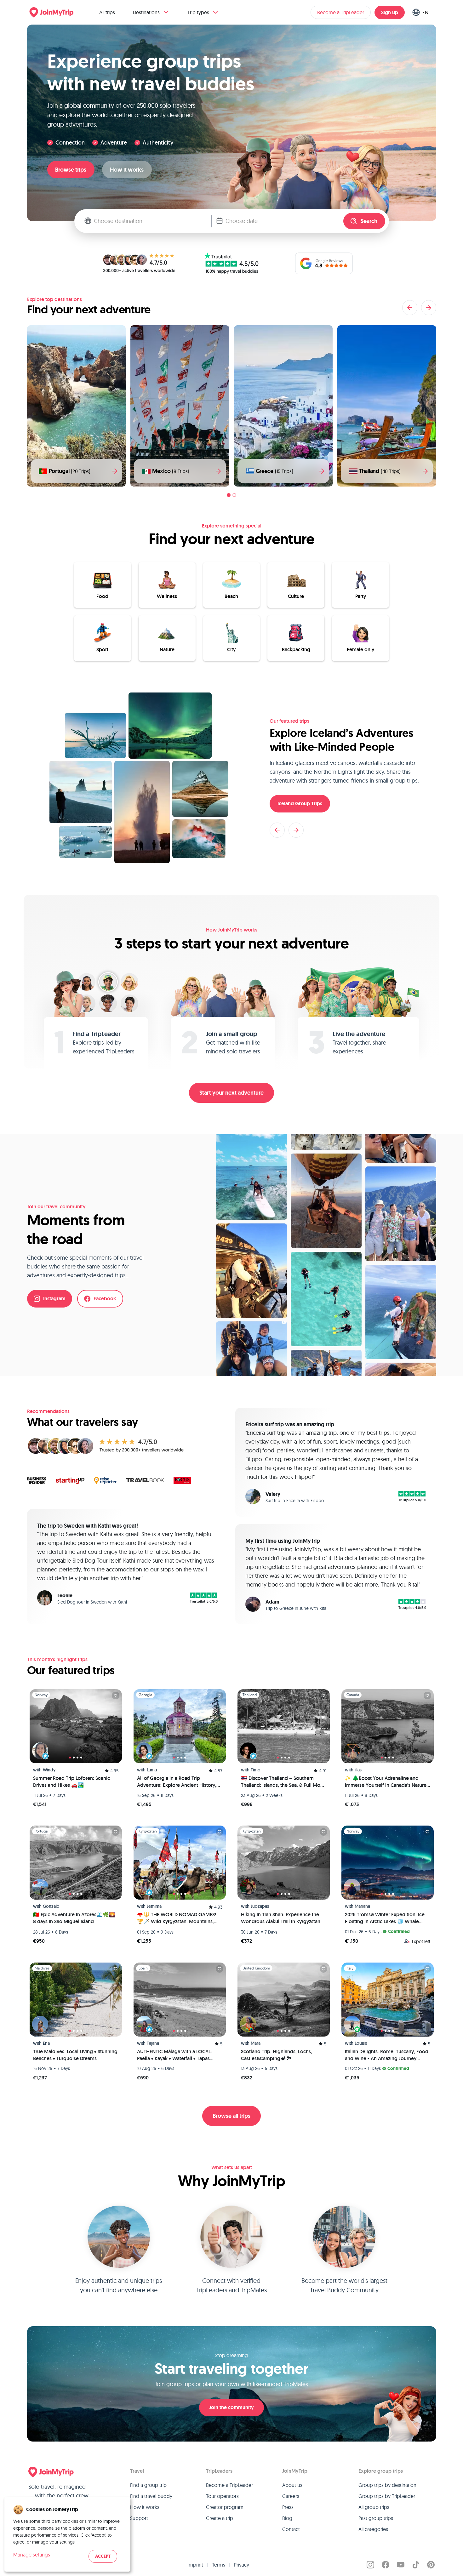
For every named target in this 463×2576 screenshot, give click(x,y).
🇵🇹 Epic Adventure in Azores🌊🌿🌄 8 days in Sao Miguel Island (74, 1918)
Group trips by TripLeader (387, 2496)
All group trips (374, 2507)
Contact (291, 2529)
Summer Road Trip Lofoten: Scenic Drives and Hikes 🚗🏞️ (71, 1782)
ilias (358, 1770)
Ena (46, 2043)
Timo (256, 1770)
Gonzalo (51, 1906)
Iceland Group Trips (300, 804)
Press (288, 2507)
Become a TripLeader (341, 12)
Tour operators (222, 2496)
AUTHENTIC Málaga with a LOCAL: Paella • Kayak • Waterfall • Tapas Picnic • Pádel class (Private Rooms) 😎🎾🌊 (176, 2055)
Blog (287, 2518)
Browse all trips (231, 2116)
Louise (361, 2043)
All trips (107, 12)
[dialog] (67, 2534)
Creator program (225, 2507)
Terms (219, 2565)
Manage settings (32, 2555)
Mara (256, 2043)
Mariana (362, 1906)
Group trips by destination (387, 2485)
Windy (49, 1770)
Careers (291, 2496)
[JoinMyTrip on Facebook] (386, 2565)
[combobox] (153, 221)
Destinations (146, 12)
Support (139, 2518)
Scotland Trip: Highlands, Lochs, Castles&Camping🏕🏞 (277, 2055)
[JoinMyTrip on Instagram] (370, 2565)
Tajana (153, 2043)
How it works (127, 170)
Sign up (390, 12)
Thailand (380, 471)
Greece (274, 471)
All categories (373, 2529)
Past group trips (376, 2518)
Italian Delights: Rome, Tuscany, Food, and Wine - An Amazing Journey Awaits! (387, 2055)
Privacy (242, 2565)
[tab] (229, 495)
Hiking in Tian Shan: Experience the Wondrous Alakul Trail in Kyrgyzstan (281, 1918)
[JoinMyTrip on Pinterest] (431, 2565)
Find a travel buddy (151, 2496)
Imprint (195, 2565)
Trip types (198, 12)
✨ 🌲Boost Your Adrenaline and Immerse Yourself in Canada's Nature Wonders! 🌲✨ (386, 1782)
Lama (152, 1770)
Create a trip (220, 2518)
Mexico (171, 471)
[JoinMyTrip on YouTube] (401, 2565)
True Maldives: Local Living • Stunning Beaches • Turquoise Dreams (75, 2055)
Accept (103, 2556)
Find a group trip (148, 2485)
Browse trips (71, 170)
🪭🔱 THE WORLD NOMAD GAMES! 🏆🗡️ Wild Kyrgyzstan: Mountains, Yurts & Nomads (177, 1918)
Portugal (70, 471)
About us (292, 2485)
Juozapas (260, 1906)
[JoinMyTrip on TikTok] (416, 2565)
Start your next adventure (231, 1093)
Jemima (154, 1906)
